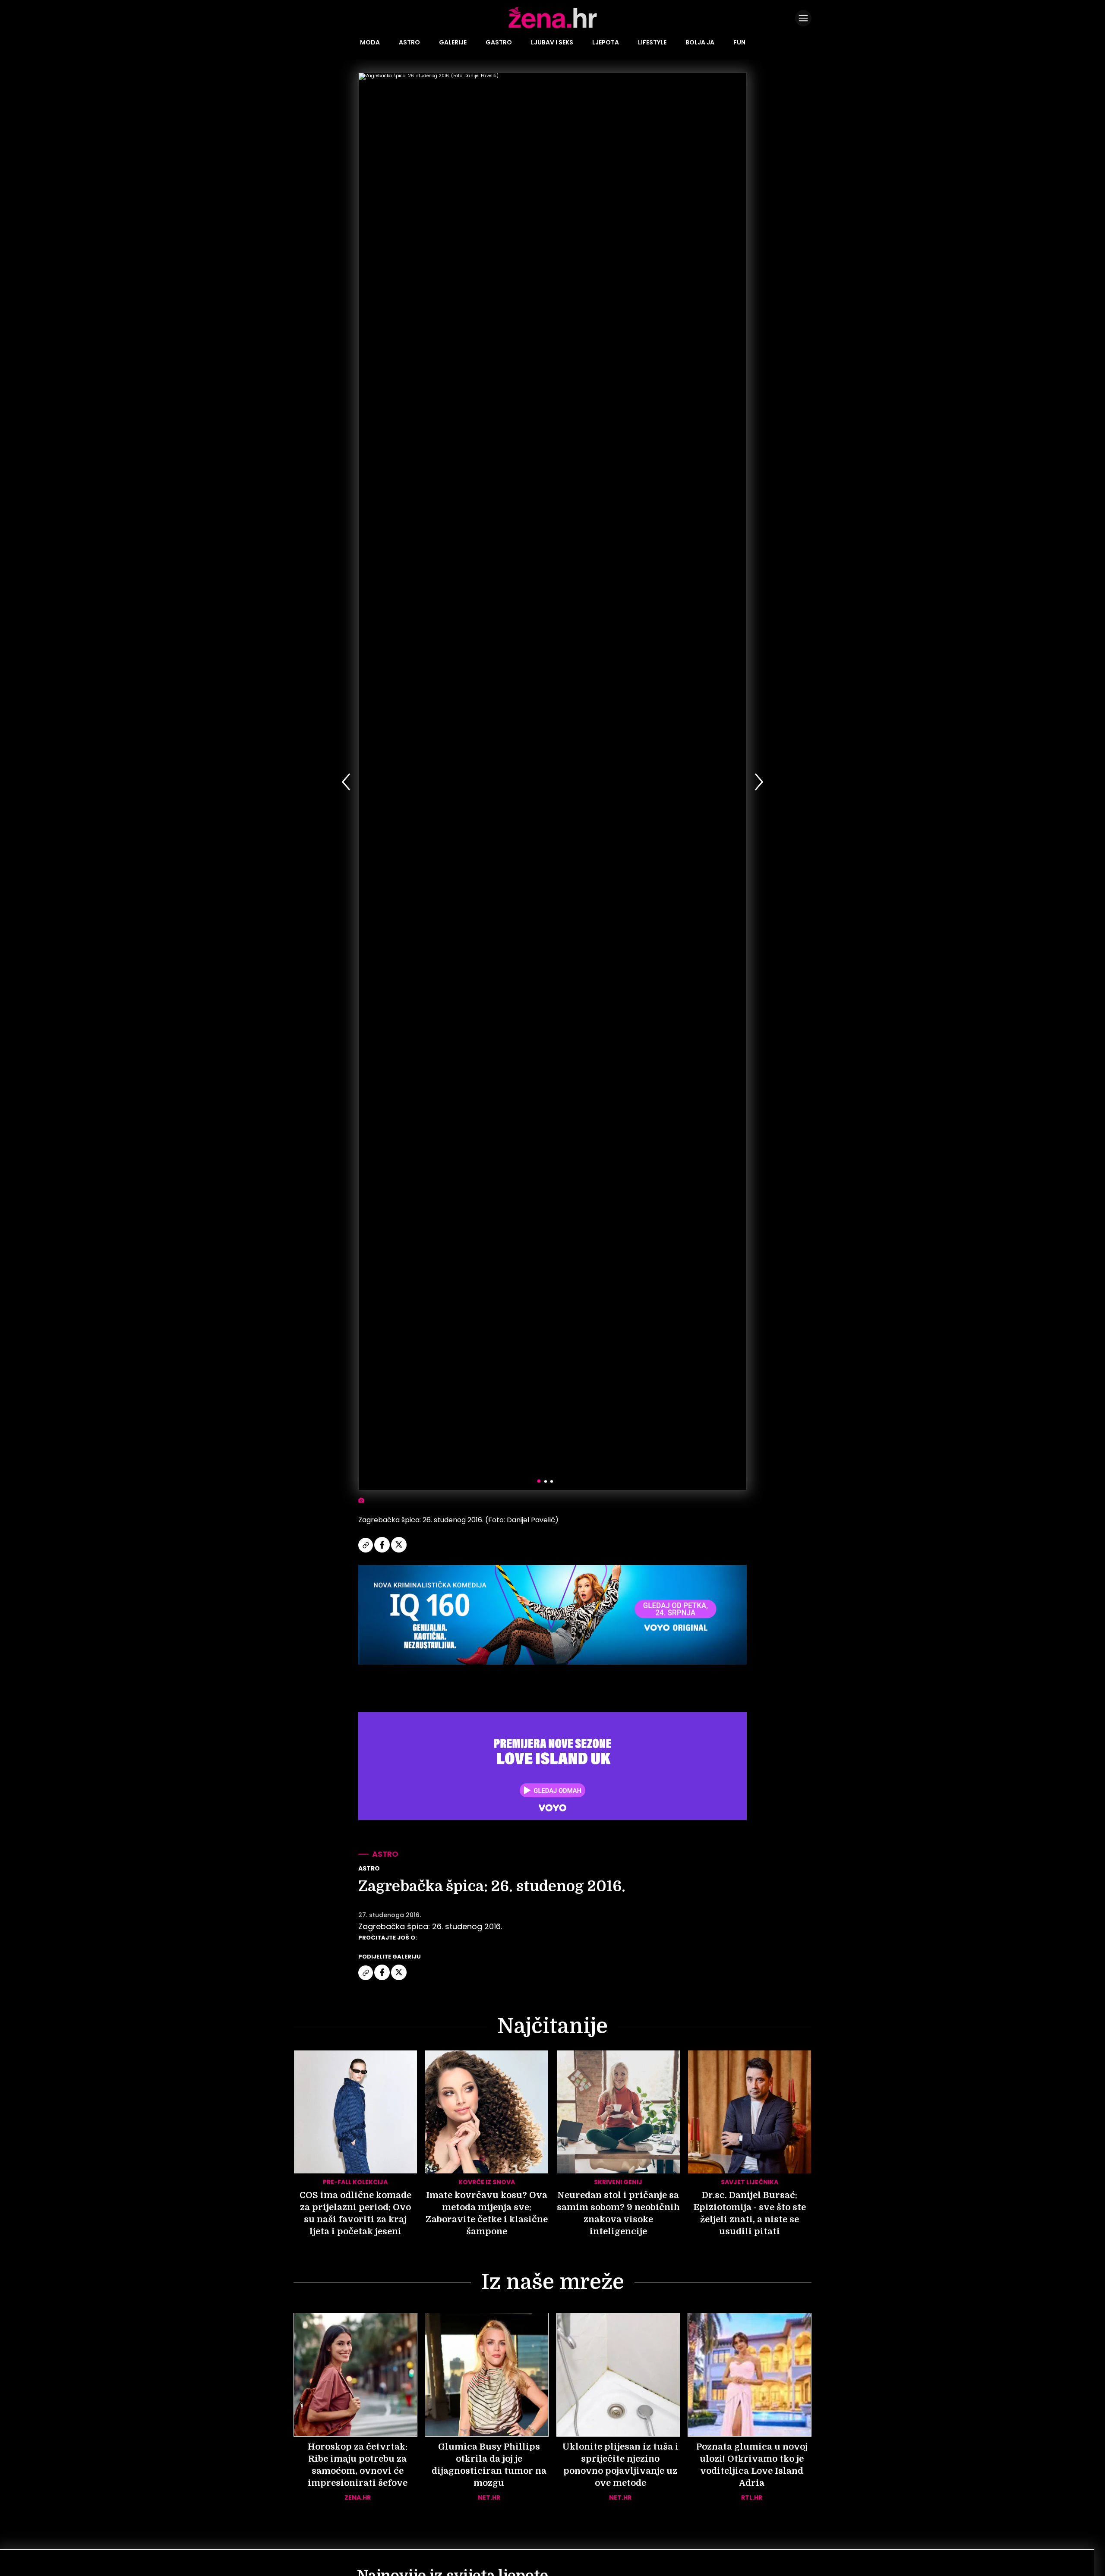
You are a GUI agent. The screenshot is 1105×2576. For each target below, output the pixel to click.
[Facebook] (383, 1551)
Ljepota (606, 42)
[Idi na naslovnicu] (553, 27)
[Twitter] (399, 1551)
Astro (409, 42)
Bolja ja (700, 42)
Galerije (453, 42)
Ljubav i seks (552, 42)
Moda (370, 42)
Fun (739, 42)
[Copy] (366, 1551)
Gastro (499, 42)
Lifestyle (652, 42)
